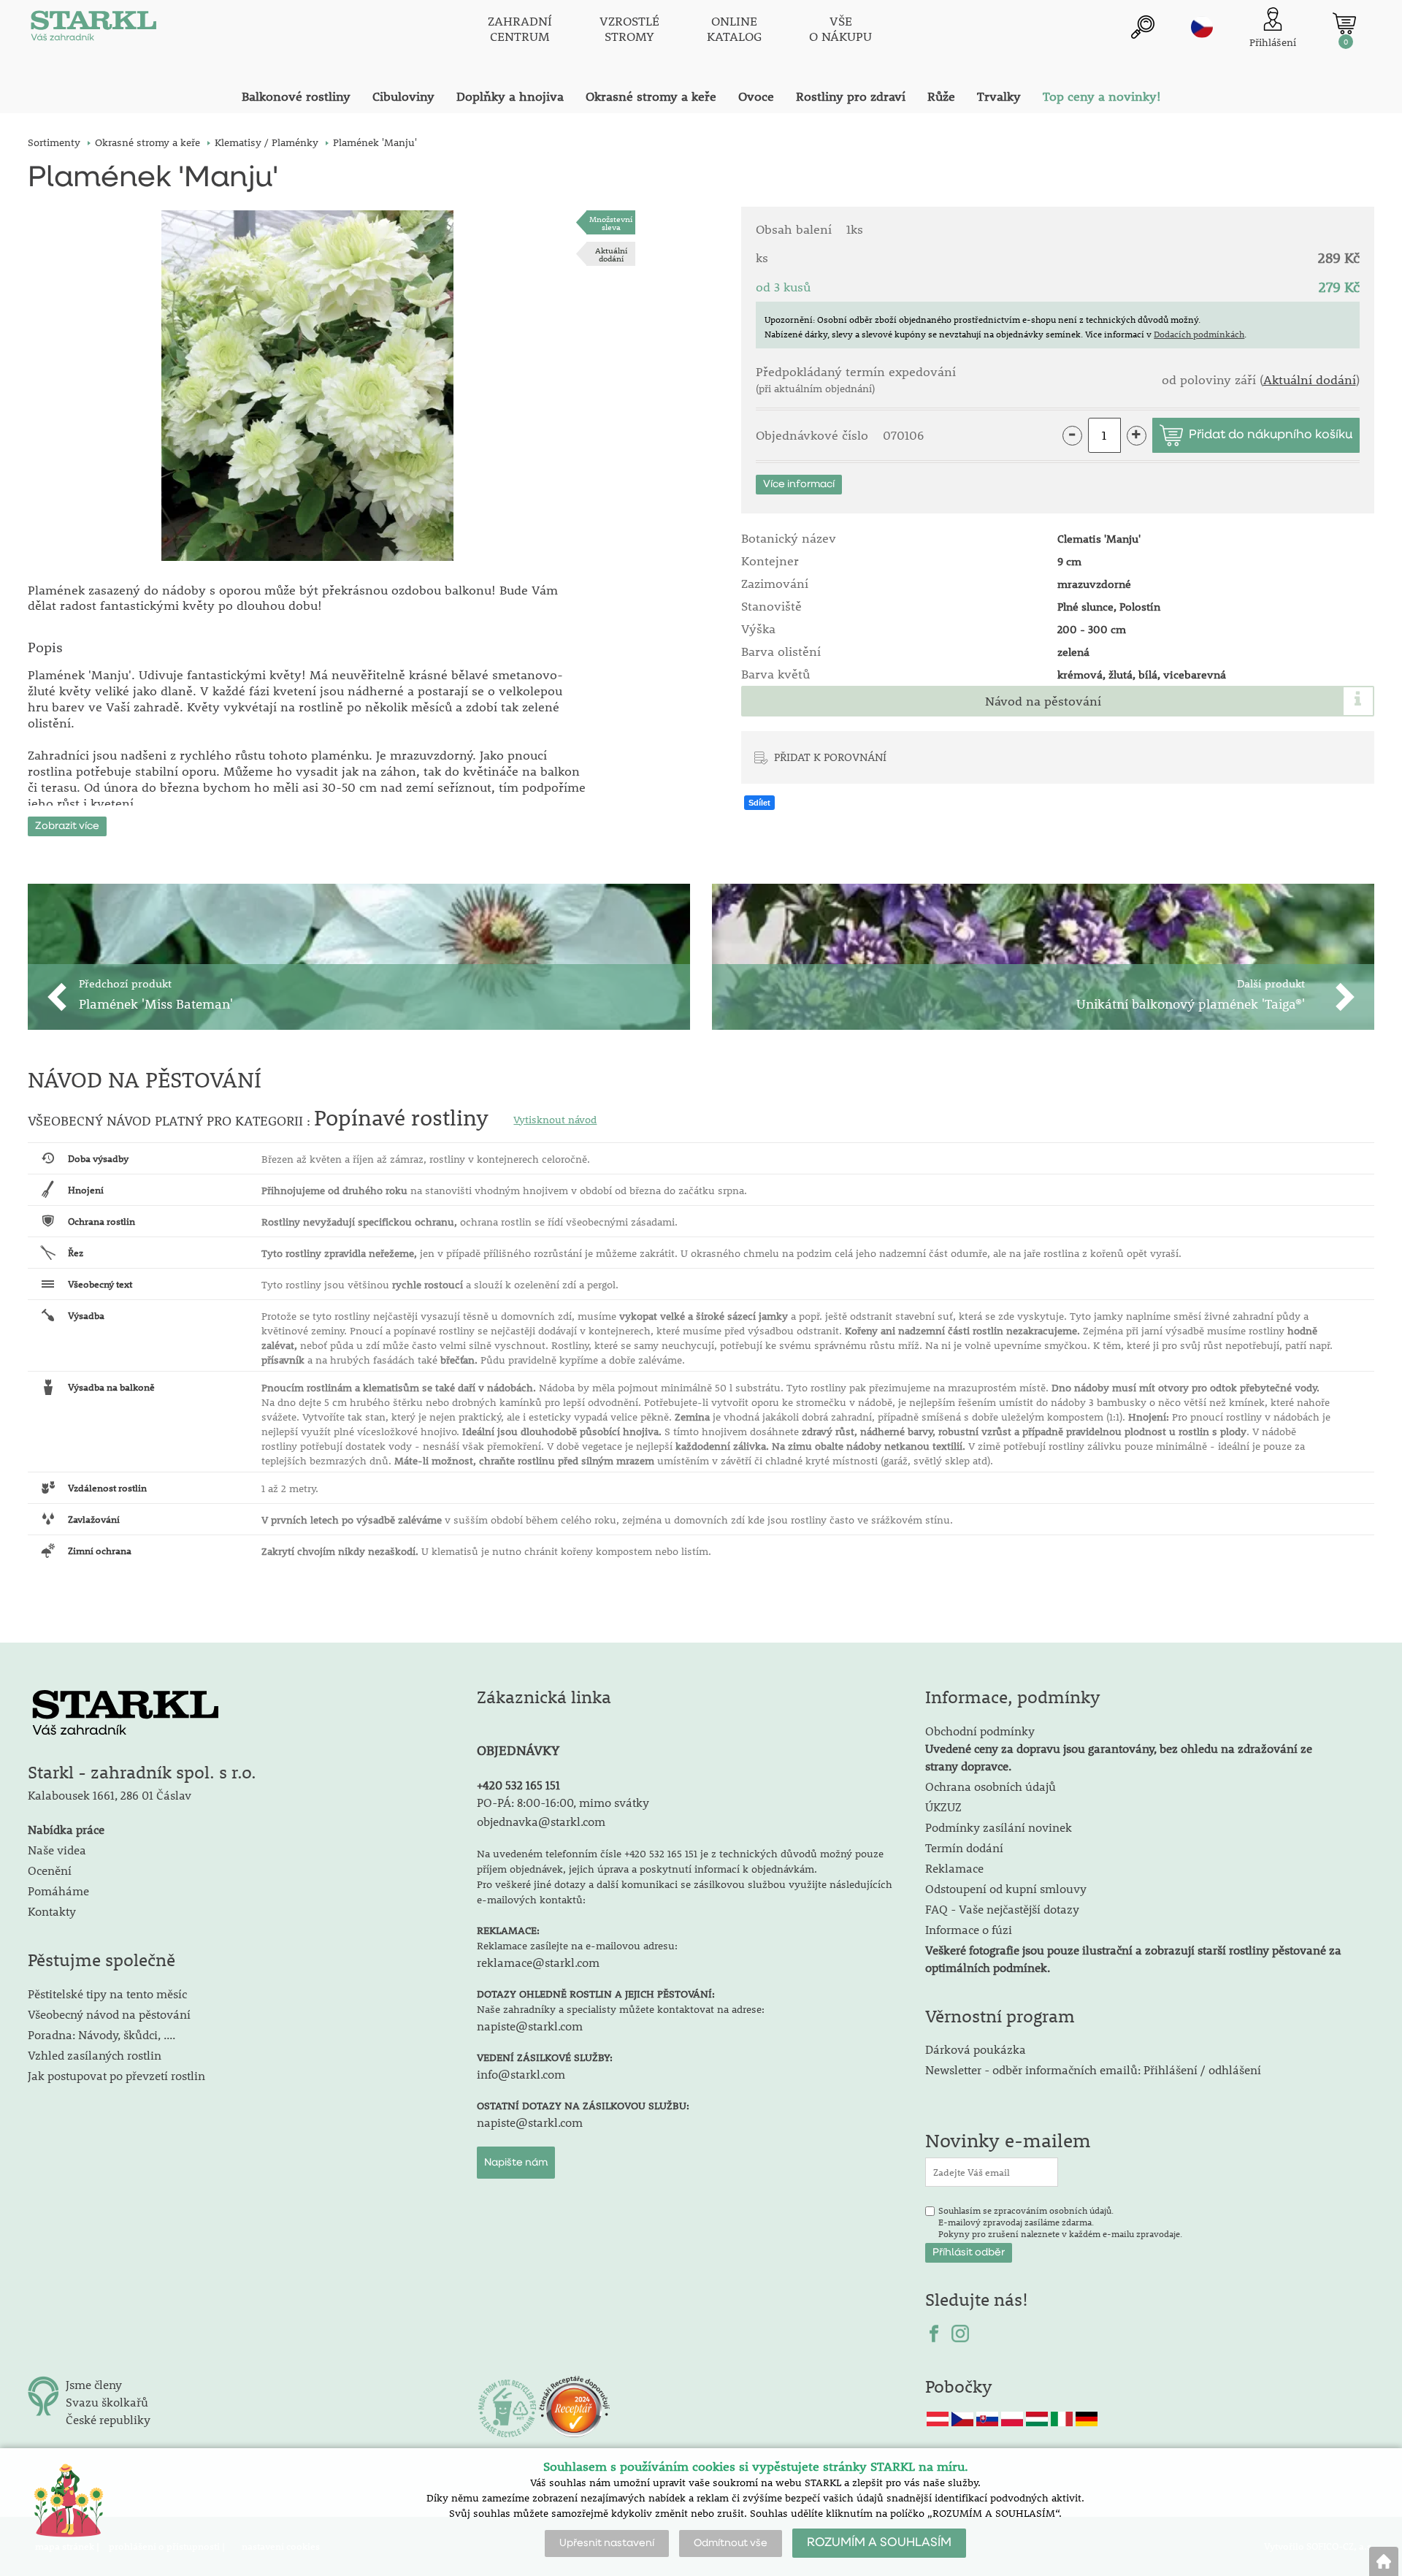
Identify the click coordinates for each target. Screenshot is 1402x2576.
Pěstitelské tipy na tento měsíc (107, 1994)
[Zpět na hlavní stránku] (1384, 2561)
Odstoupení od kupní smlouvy (1006, 1888)
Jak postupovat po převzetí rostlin (116, 2075)
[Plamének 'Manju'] (307, 386)
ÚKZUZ (943, 1807)
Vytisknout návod (555, 1120)
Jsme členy (94, 2384)
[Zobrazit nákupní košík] (1344, 23)
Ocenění (50, 1870)
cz (1202, 27)
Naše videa (57, 1850)
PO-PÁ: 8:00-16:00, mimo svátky (563, 1802)
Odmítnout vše (731, 2543)
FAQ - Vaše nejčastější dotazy (1002, 1909)
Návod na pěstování (1043, 701)
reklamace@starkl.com (538, 1962)
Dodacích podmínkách (1199, 334)
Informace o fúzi (969, 1929)
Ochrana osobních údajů (991, 1786)
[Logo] (93, 29)
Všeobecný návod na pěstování (109, 2014)
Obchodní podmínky (1119, 1748)
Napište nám (516, 2163)
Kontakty (52, 1911)
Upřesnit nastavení (607, 2543)
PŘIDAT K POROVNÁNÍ (830, 757)
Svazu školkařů (107, 2402)
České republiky (108, 2419)
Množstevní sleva (611, 223)
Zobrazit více (67, 826)
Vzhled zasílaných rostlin (95, 2055)
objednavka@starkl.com (541, 1821)
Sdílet (759, 803)
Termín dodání (964, 1847)
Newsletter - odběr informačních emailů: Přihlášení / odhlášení (1093, 2069)
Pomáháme (58, 1891)
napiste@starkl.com (530, 2026)
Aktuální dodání (611, 254)
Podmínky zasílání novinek (999, 1827)
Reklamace (954, 1868)
